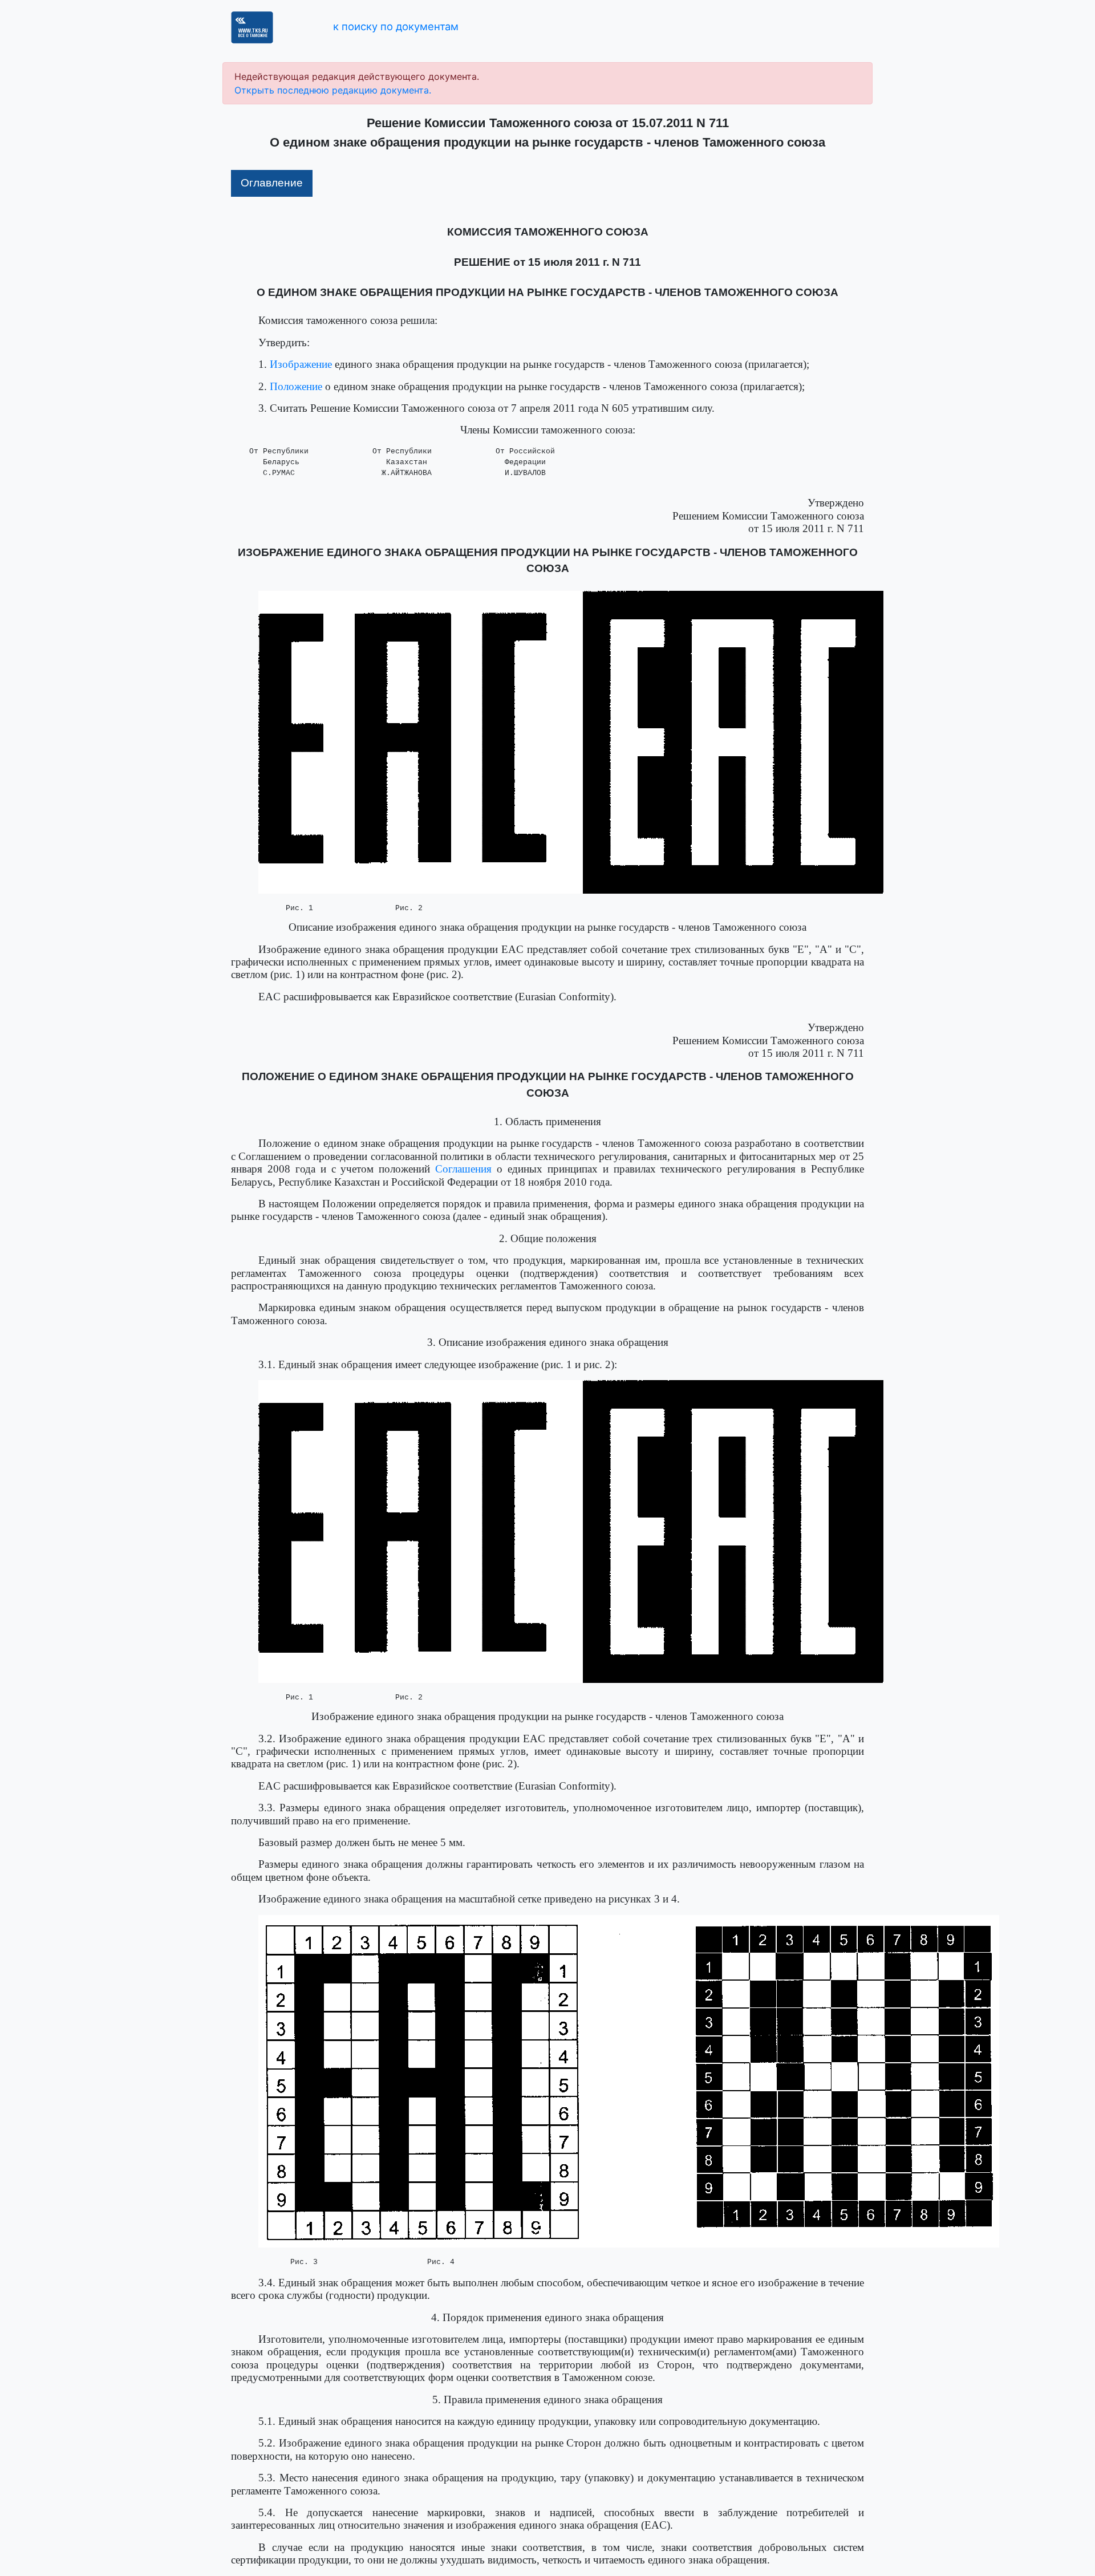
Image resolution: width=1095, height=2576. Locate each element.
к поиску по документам (396, 26)
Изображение (301, 364)
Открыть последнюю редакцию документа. (333, 90)
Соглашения (463, 1169)
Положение (296, 386)
